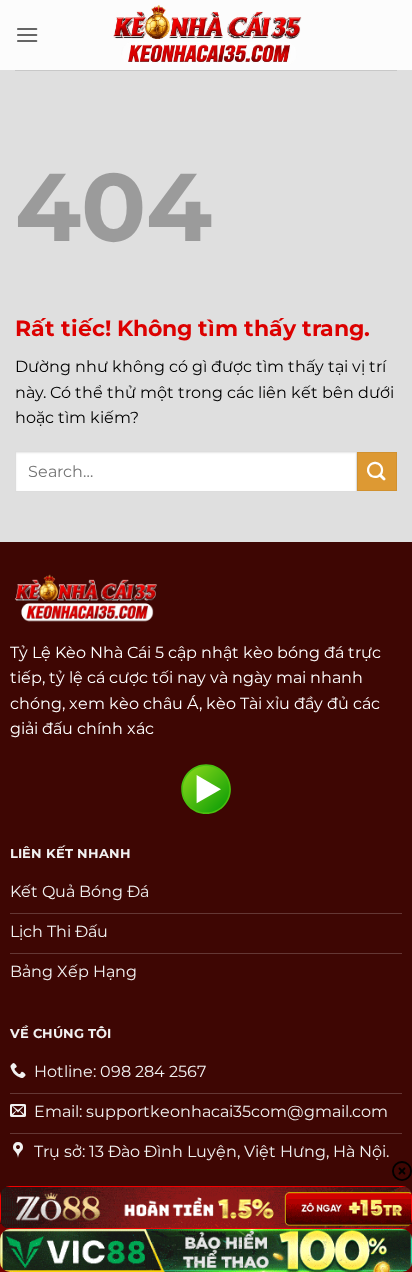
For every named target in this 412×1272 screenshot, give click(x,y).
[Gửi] (377, 471)
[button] (27, 34)
